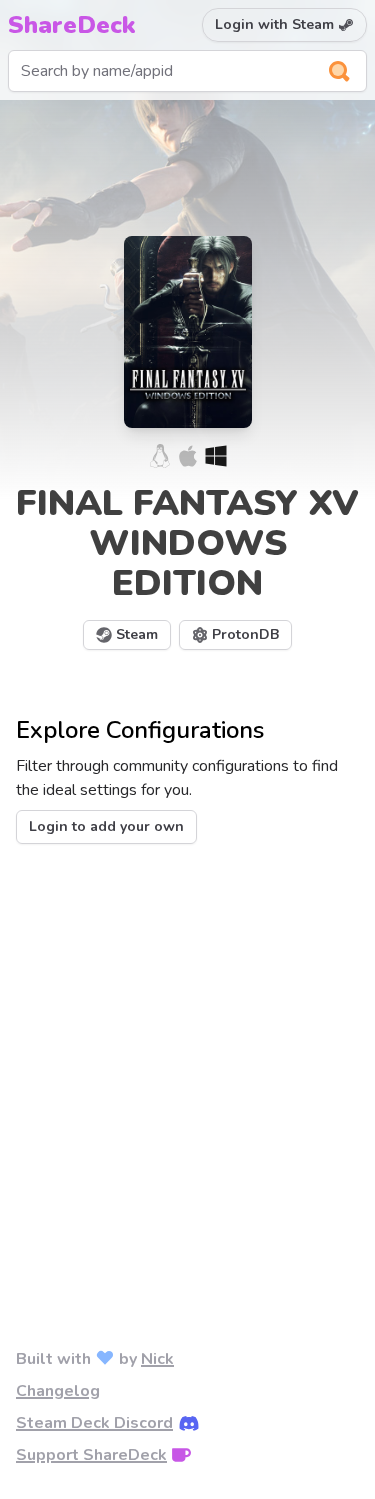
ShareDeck (72, 25)
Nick (157, 1359)
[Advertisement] (187, 1063)
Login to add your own (106, 826)
